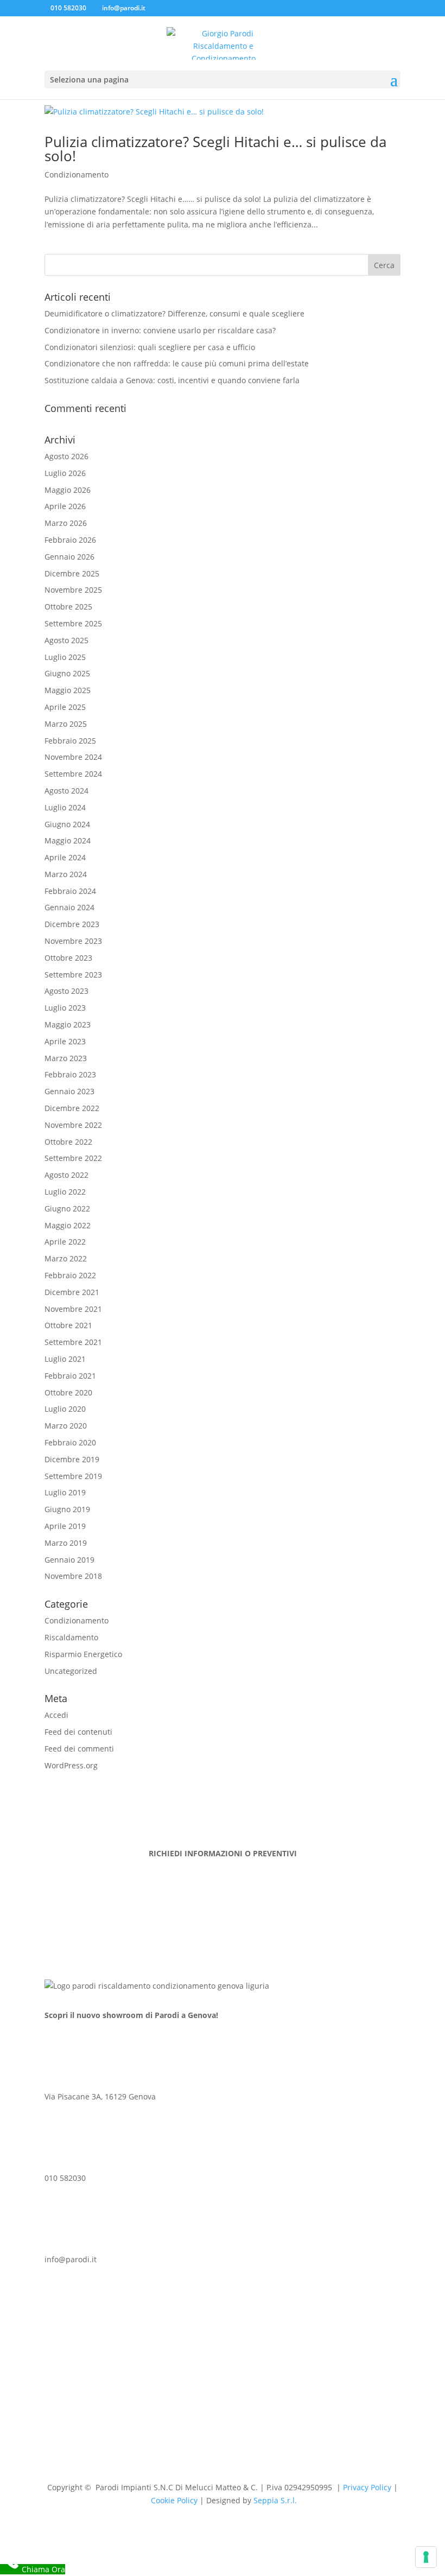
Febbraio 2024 (70, 891)
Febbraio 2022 (70, 1275)
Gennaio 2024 (69, 907)
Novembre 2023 (73, 941)
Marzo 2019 (66, 1543)
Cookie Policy (174, 2500)
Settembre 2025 (73, 623)
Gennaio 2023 (69, 1091)
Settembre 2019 (73, 1476)
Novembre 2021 (73, 1309)
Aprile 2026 (65, 506)
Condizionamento (77, 175)
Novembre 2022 (73, 1125)
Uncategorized (71, 1671)
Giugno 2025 (67, 673)
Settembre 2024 (73, 774)
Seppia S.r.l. (275, 2500)
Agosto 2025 (66, 640)
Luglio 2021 (65, 1359)
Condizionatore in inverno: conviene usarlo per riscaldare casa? (160, 330)
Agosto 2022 (66, 1175)
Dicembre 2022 (72, 1108)
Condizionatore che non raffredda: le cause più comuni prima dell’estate (177, 363)
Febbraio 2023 (70, 1074)
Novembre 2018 (73, 1576)
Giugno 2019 (67, 1509)
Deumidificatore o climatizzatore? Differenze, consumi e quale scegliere (174, 313)
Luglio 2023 (65, 1008)
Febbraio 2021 (70, 1376)
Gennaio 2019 (69, 1560)
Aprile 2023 (65, 1041)
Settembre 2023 (73, 975)
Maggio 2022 (68, 1225)
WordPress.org (71, 1765)
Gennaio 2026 (69, 557)
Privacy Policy (367, 2487)
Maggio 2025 (68, 690)
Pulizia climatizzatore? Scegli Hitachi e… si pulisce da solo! (215, 149)
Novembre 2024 (73, 757)
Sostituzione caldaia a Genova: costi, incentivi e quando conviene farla (172, 380)
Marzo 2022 (66, 1258)
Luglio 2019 (65, 1492)
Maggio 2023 (68, 1024)
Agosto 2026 (66, 456)
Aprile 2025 (65, 707)
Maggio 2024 (68, 840)
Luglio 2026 (65, 473)
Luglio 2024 (65, 807)
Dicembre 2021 (72, 1292)
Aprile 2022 (65, 1242)
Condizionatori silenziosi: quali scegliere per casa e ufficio (150, 347)
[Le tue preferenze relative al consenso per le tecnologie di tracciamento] (426, 2557)
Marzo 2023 (66, 1058)
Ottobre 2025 (68, 607)
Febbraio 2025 (70, 741)
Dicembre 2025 (72, 573)
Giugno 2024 (67, 824)
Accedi (56, 1715)
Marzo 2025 (66, 724)
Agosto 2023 (66, 991)
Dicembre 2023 (72, 924)
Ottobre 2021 (68, 1325)
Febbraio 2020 (70, 1442)
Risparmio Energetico (83, 1654)
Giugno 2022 (67, 1208)
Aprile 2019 (65, 1526)
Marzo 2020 (66, 1426)
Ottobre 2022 (68, 1142)
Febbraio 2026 (70, 540)
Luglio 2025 (65, 657)
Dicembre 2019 (72, 1459)
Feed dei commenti (79, 1749)
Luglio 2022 (65, 1192)
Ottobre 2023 (68, 958)
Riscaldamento (71, 1637)
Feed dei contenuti (78, 1732)
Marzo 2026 (66, 523)
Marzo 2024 (66, 874)
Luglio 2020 (65, 1409)
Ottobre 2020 (68, 1392)
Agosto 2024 (66, 791)
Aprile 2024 (65, 857)
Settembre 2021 (73, 1342)
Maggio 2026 (68, 490)
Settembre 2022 (73, 1158)
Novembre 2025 (73, 590)
